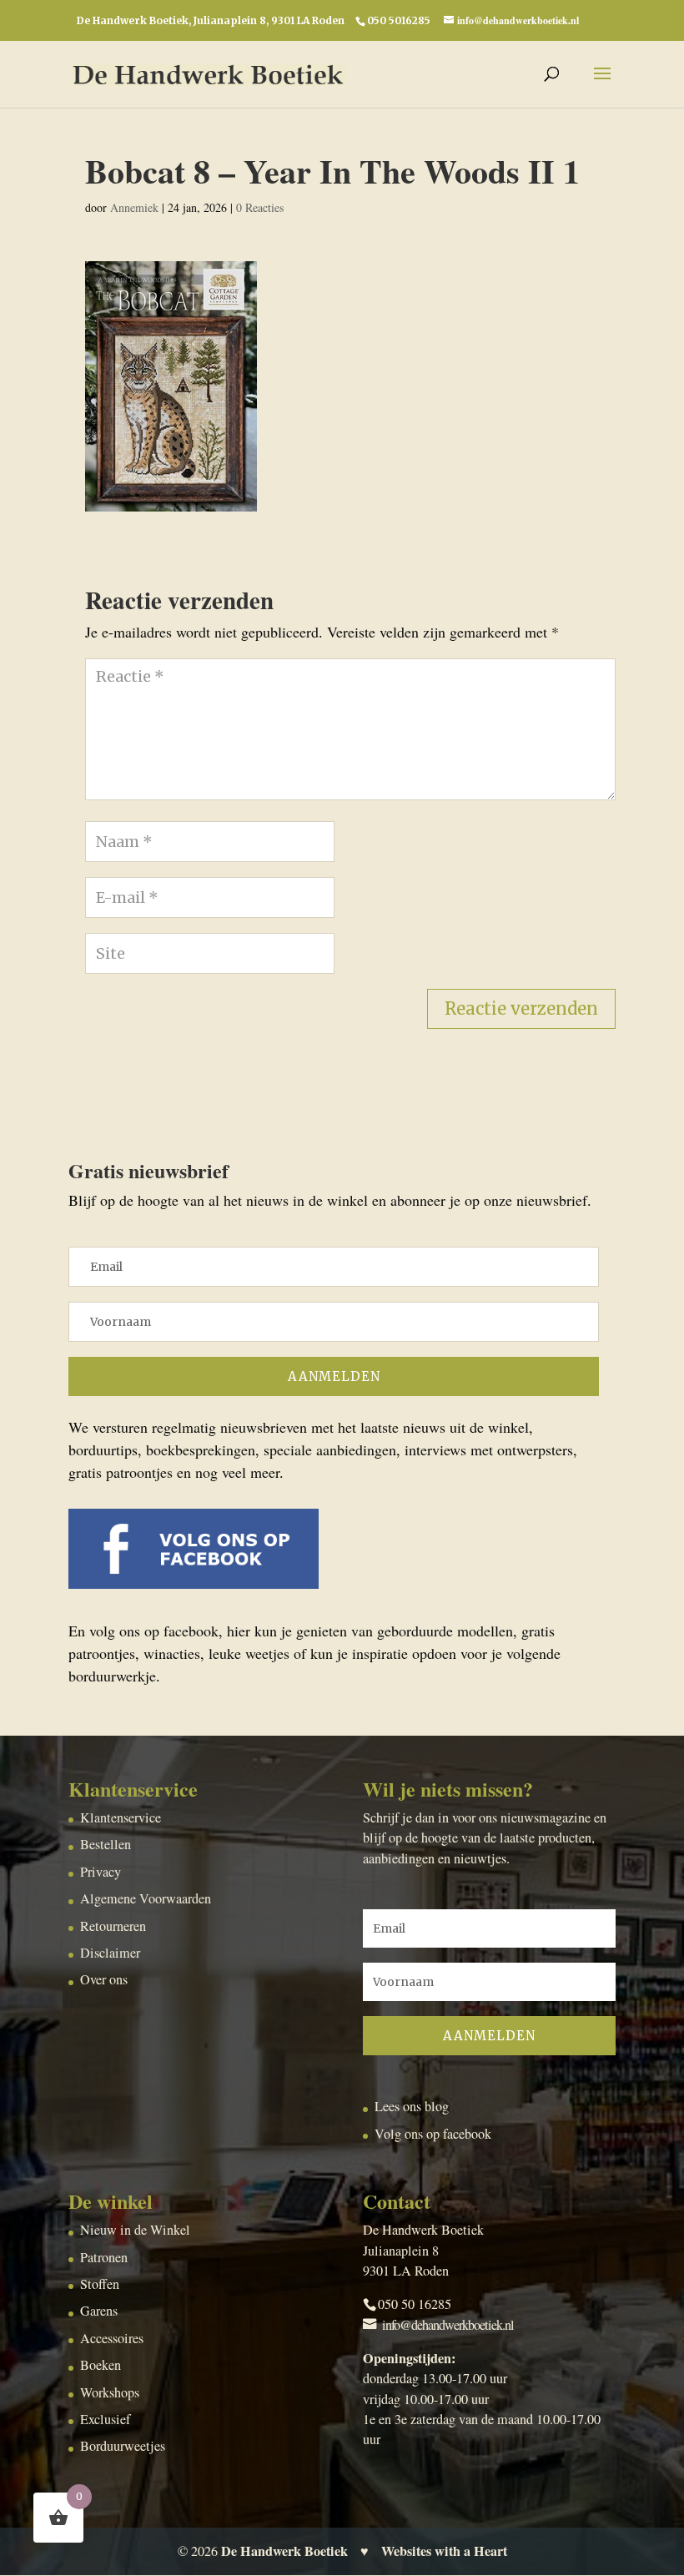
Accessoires (112, 2338)
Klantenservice (121, 1817)
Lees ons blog (412, 2106)
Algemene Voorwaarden (146, 1898)
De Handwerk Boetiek (284, 2551)
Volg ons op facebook (433, 2134)
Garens (99, 2311)
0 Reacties (260, 207)
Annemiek (134, 207)
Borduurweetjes (123, 2446)
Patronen (104, 2257)
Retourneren (113, 1926)
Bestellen (106, 1844)
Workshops (110, 2392)
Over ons (104, 1979)
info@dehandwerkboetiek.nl (448, 2325)
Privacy (101, 1872)
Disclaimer (110, 1953)
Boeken (101, 2365)
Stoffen (100, 2284)
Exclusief (105, 2419)
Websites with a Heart (444, 2551)
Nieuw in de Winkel (135, 2230)
